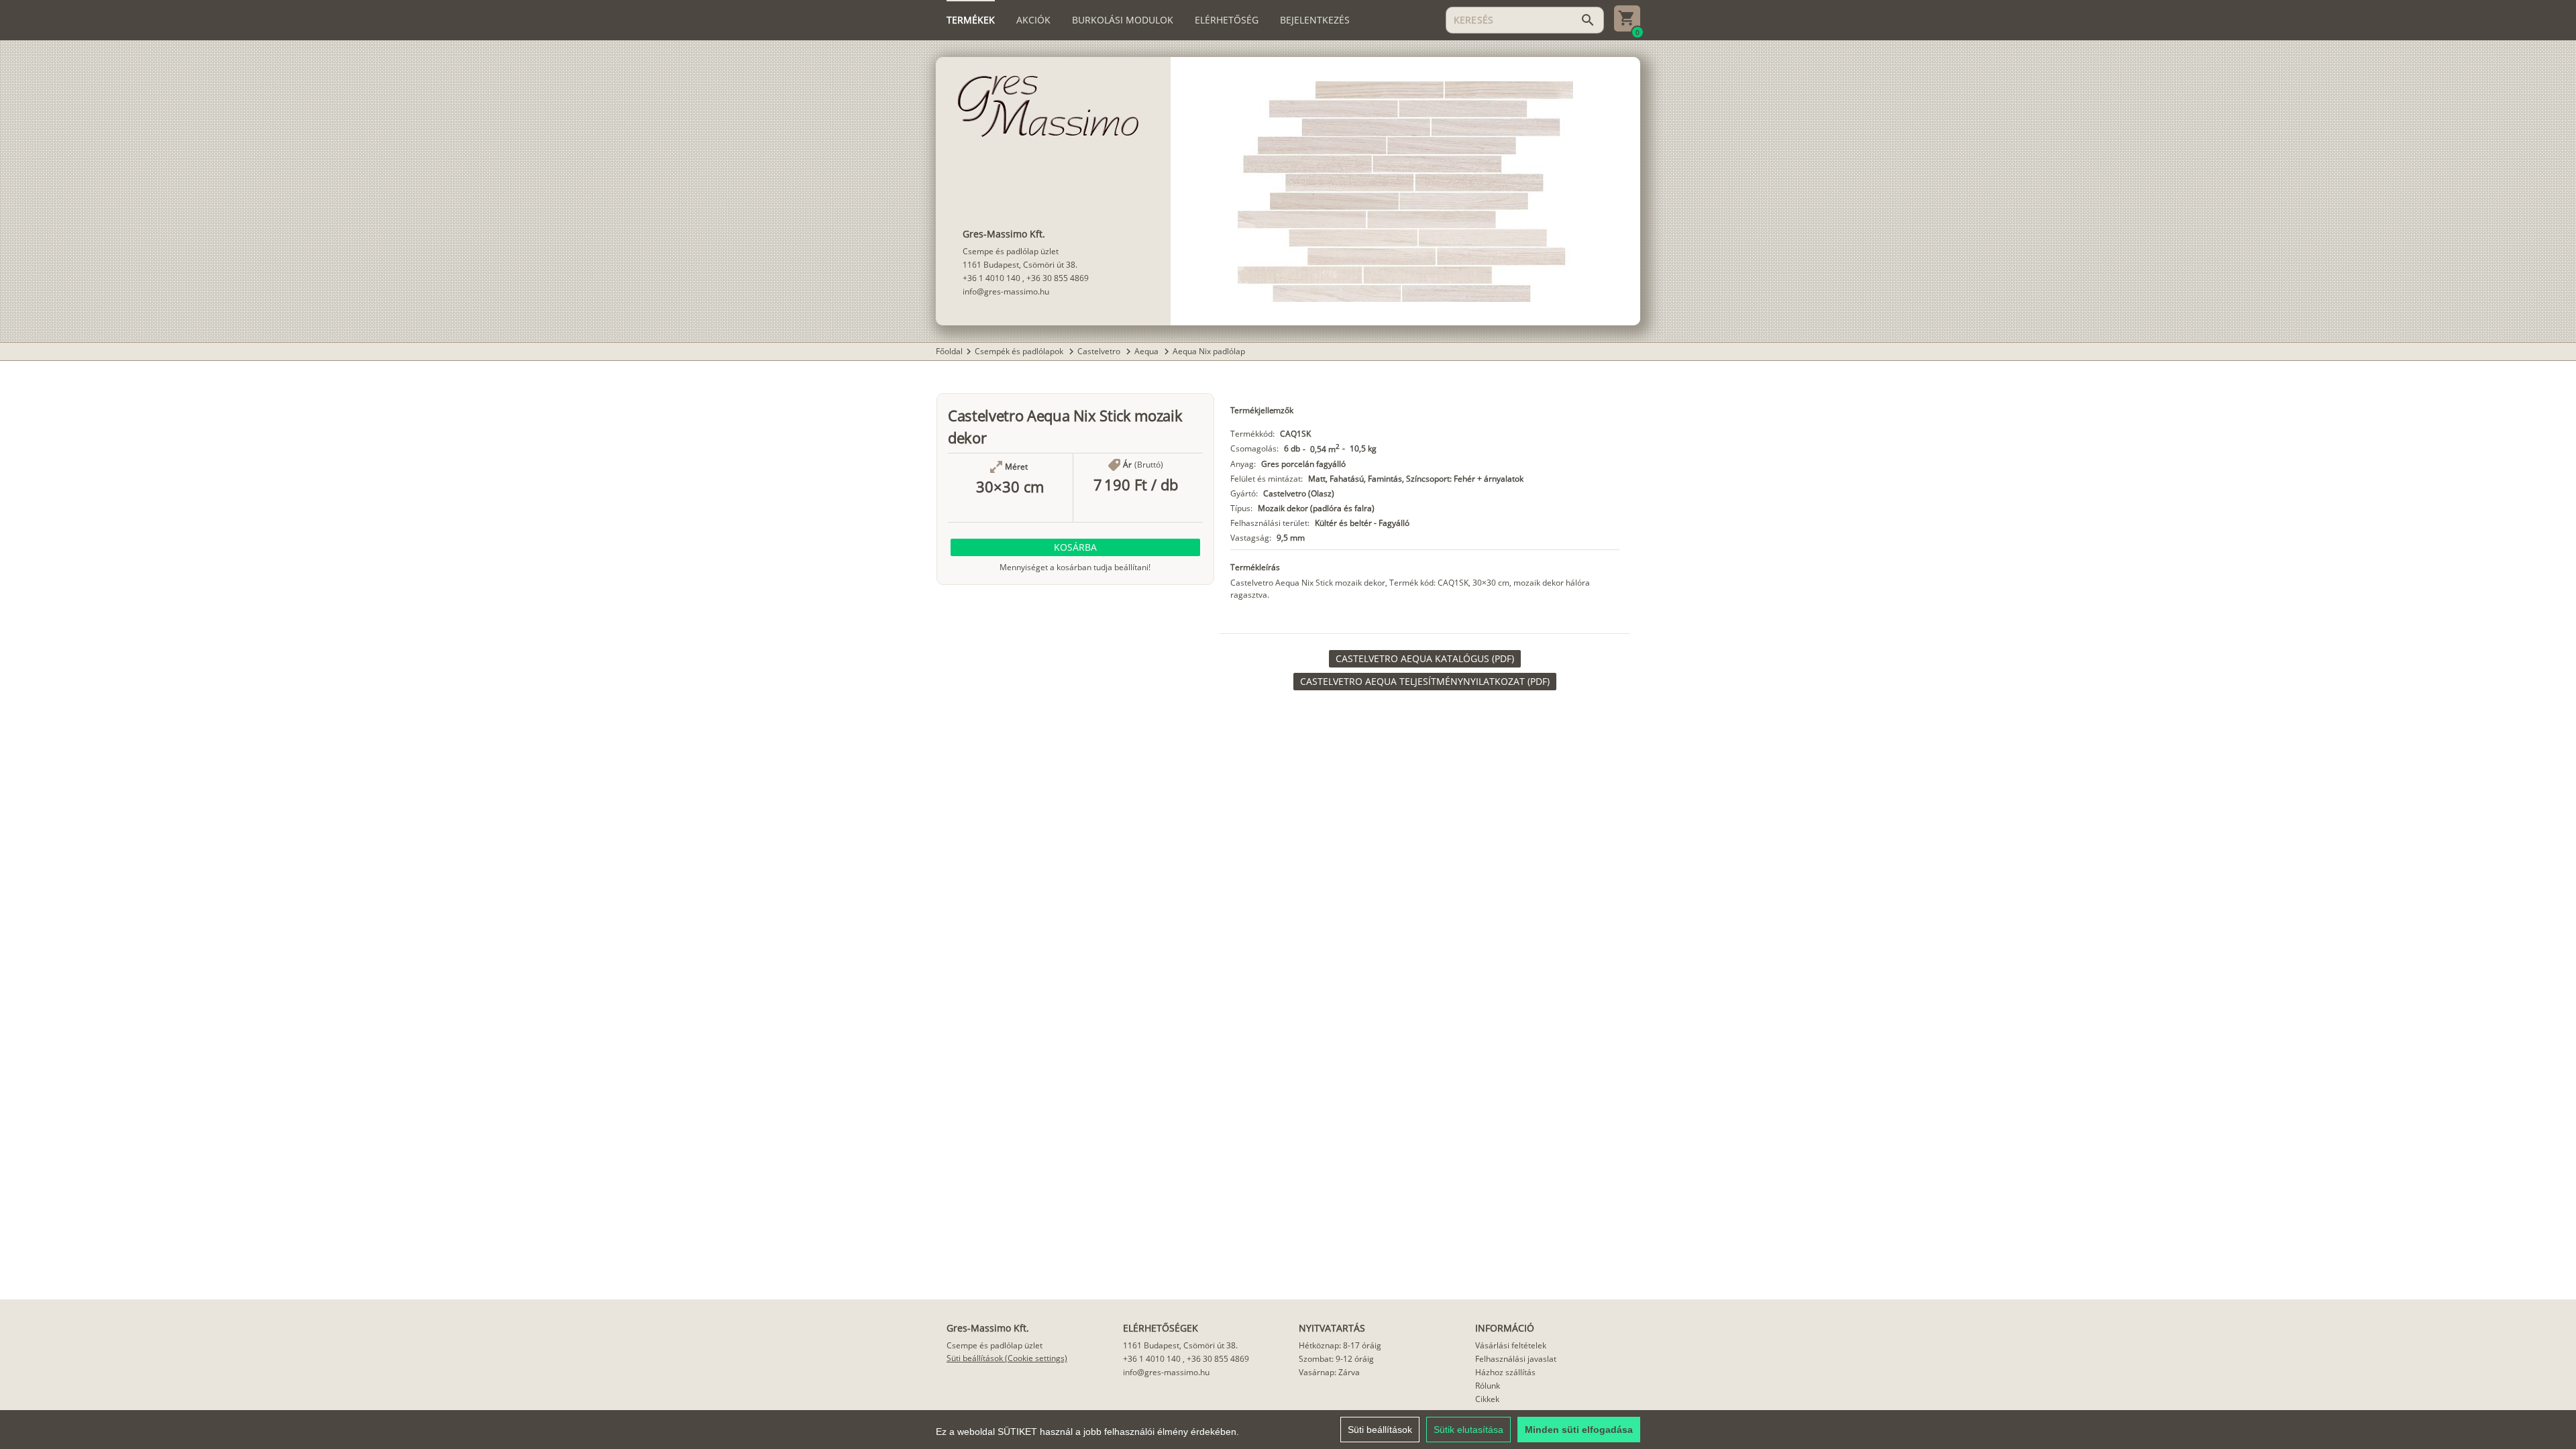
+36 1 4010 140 (991, 278)
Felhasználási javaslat (1516, 1359)
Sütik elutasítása (1468, 1430)
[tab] (971, 20)
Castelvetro (1100, 351)
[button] (1075, 547)
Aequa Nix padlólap (1209, 351)
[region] (1288, 1430)
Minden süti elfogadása (1579, 1430)
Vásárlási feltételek (1511, 1345)
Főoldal (949, 351)
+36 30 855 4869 (1058, 278)
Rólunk (1488, 1386)
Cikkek (1487, 1399)
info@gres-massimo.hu (1006, 291)
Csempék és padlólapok (1020, 351)
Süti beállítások (1380, 1430)
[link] (1425, 659)
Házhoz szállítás (1505, 1372)
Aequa (1147, 351)
